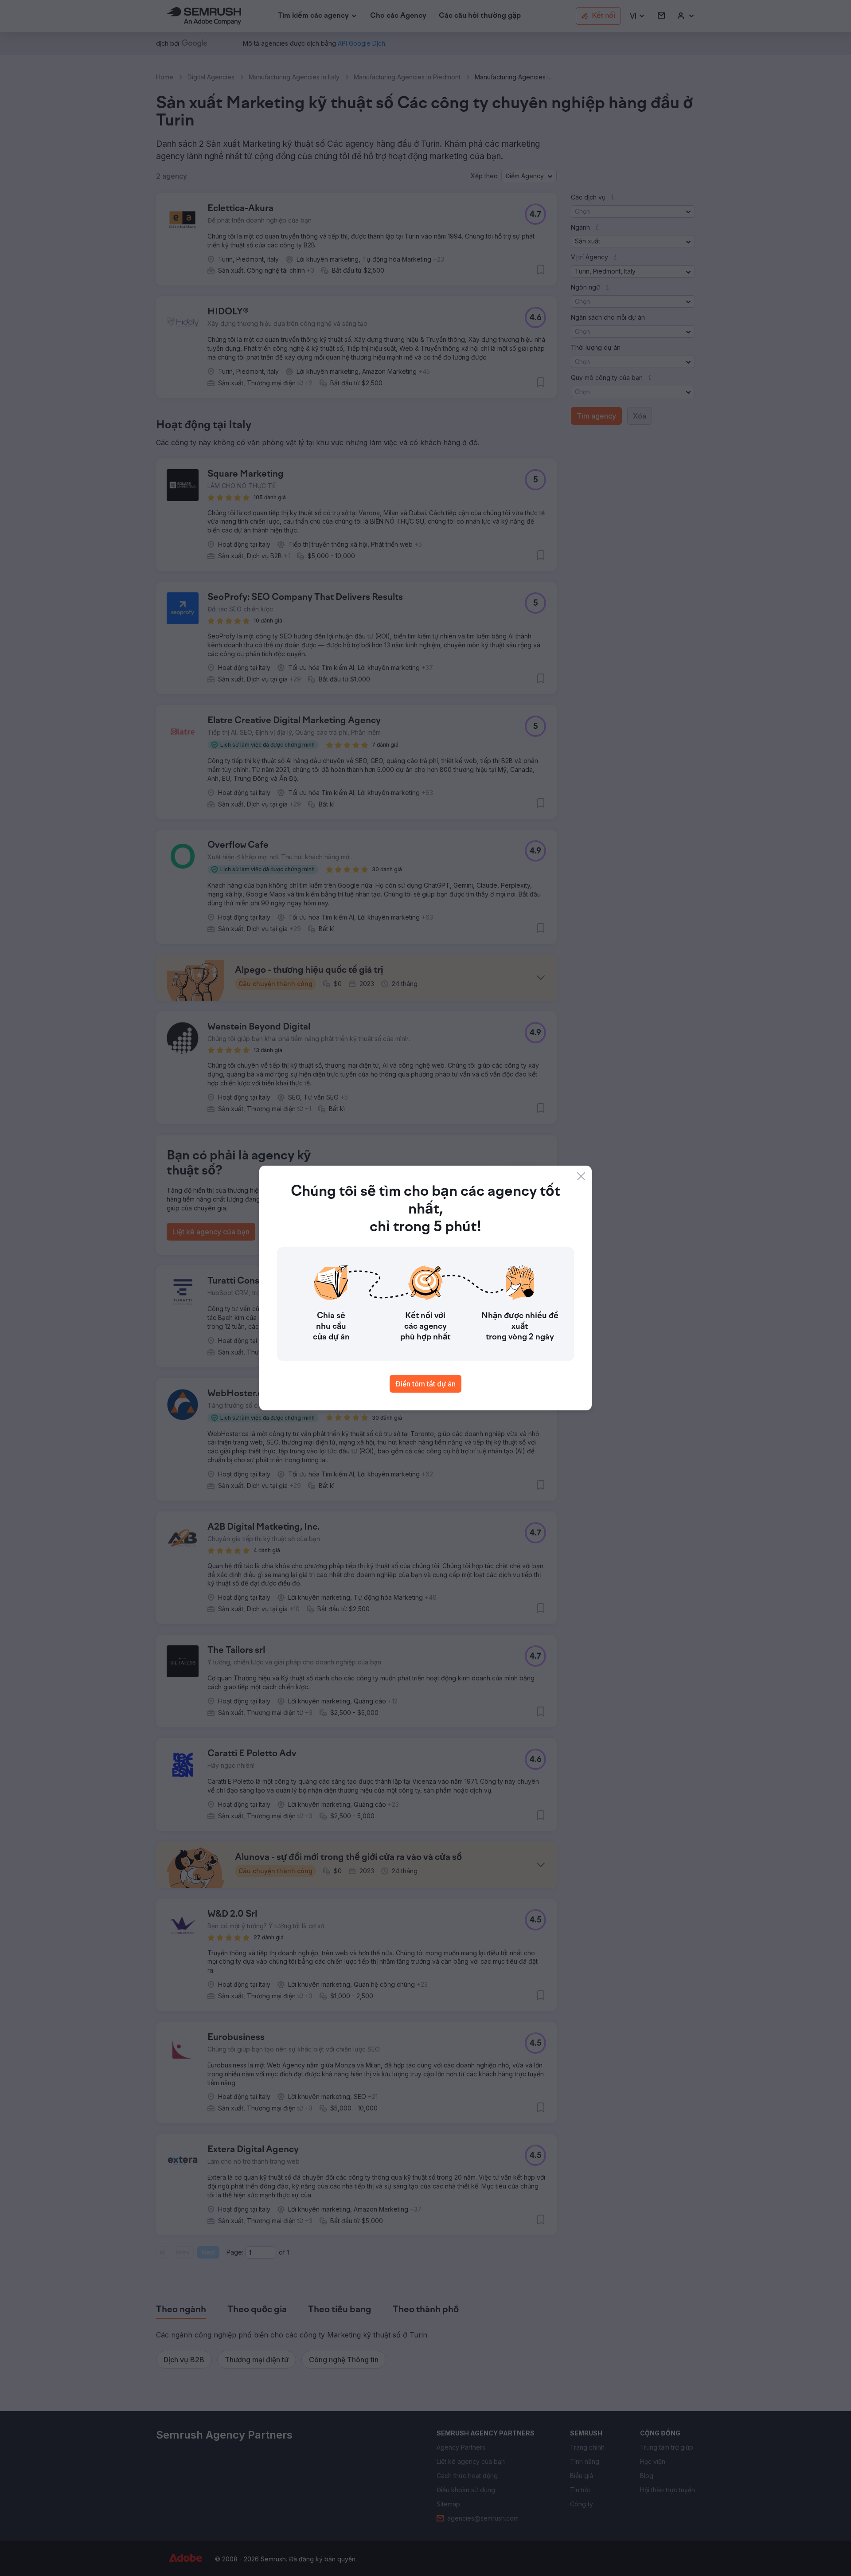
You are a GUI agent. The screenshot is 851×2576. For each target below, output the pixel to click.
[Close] (581, 1176)
